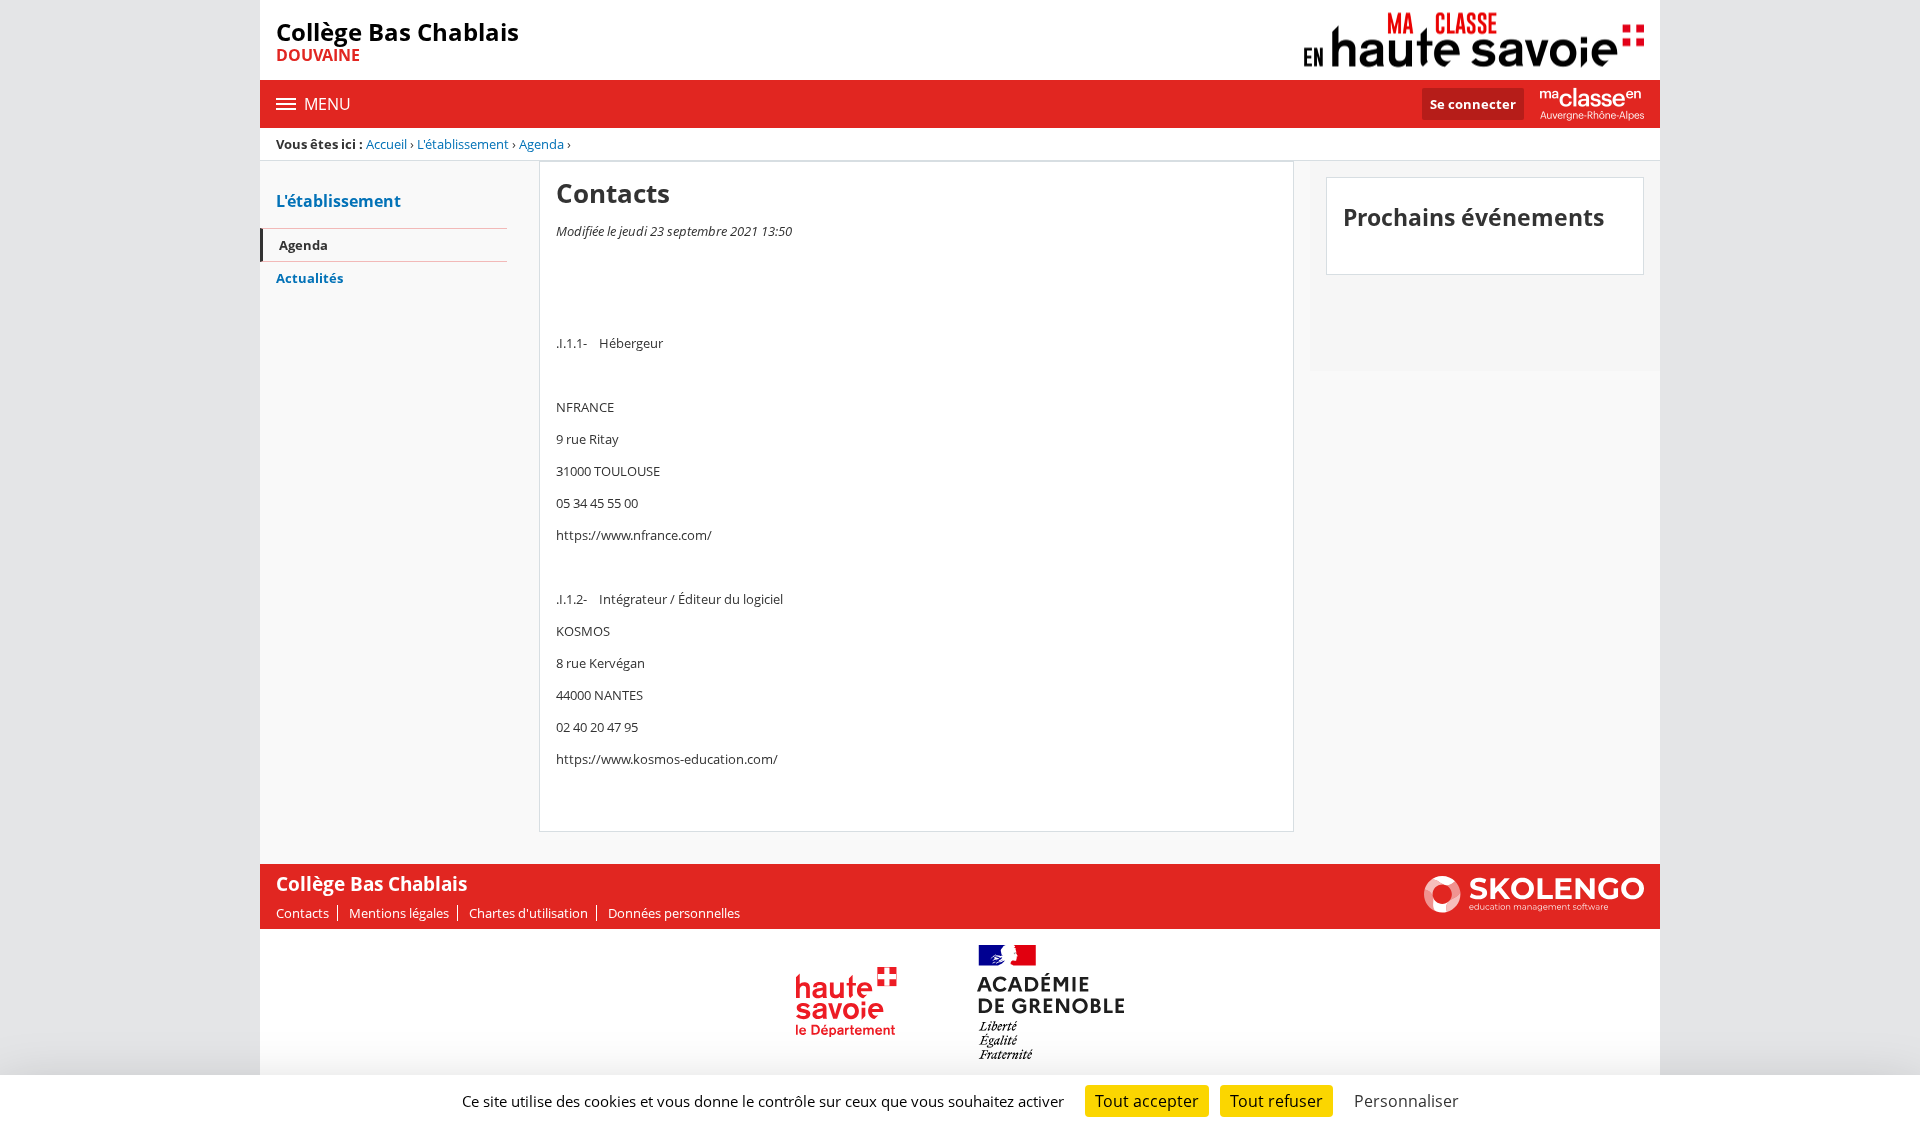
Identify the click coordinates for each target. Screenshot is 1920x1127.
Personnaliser (1406, 1101)
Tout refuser (1276, 1101)
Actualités (309, 278)
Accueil (386, 144)
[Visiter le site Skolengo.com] (1534, 908)
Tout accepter (1147, 1101)
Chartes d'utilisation (528, 913)
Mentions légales (399, 913)
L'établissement (463, 144)
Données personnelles (674, 913)
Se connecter (1473, 104)
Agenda (541, 144)
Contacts (302, 913)
